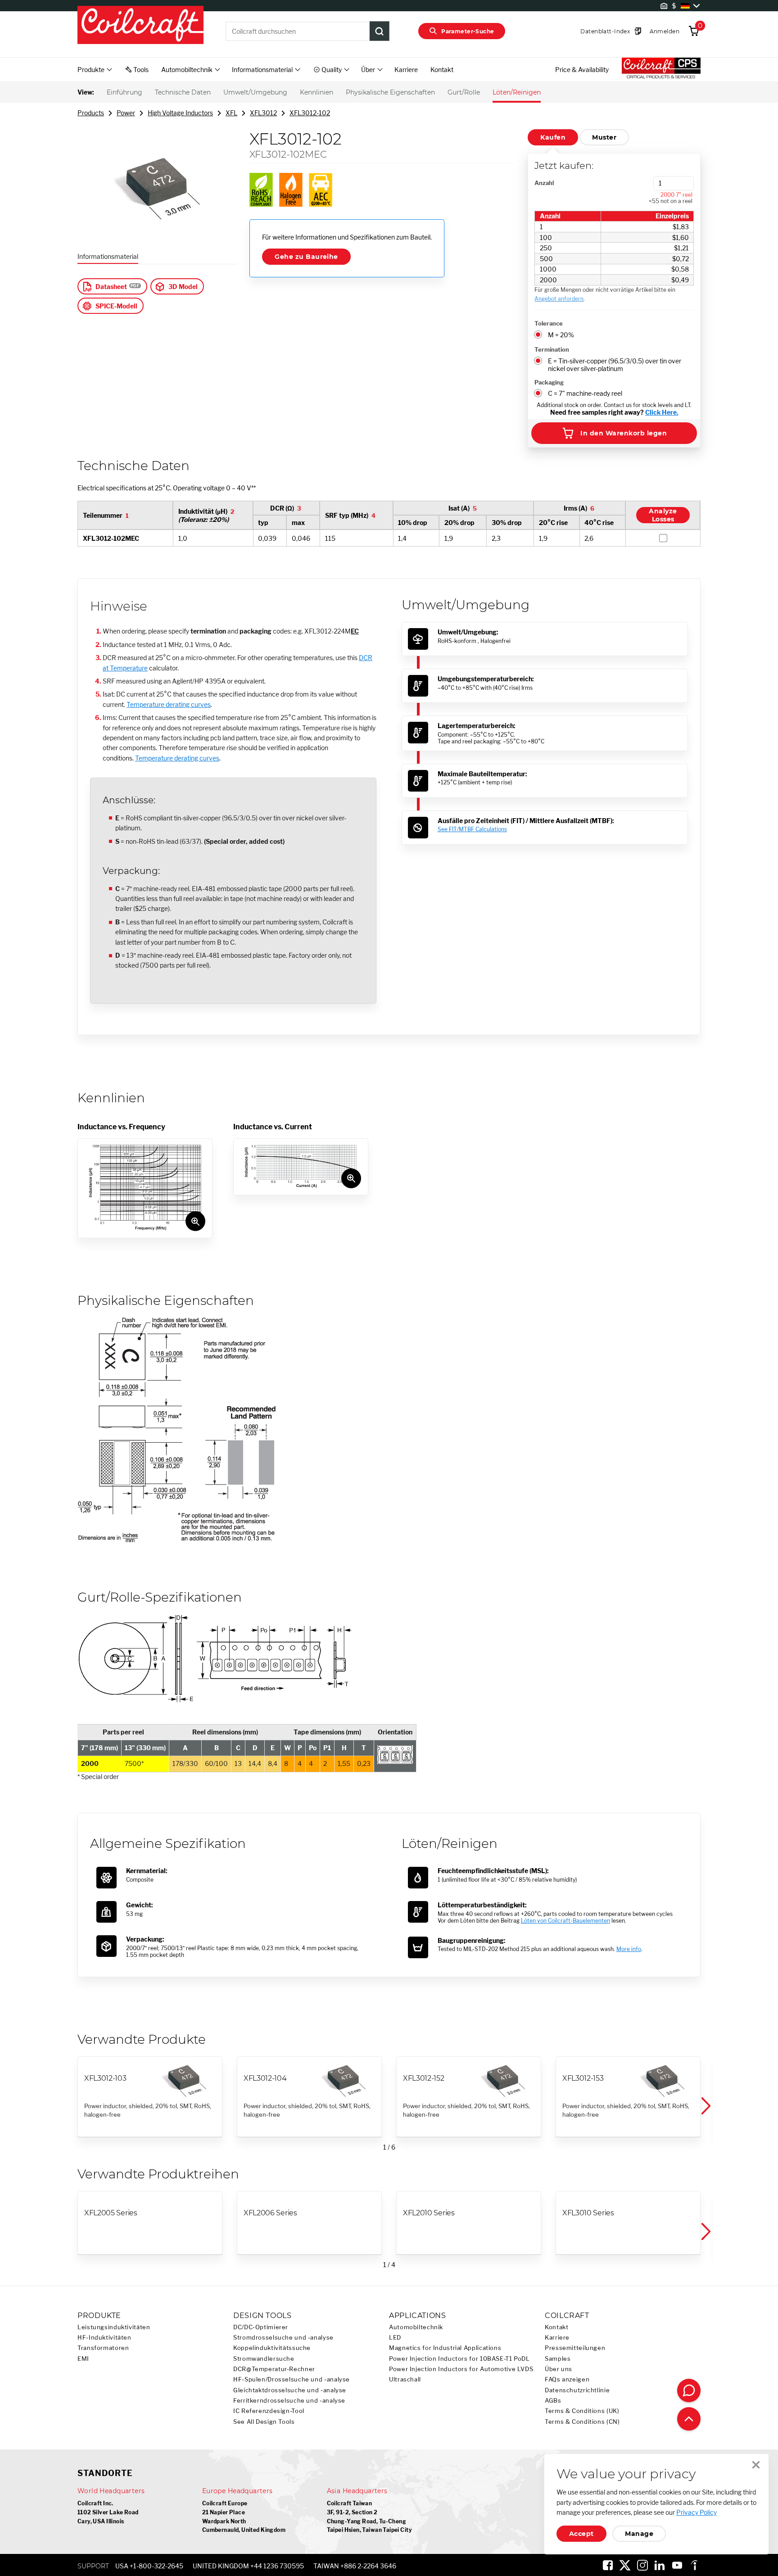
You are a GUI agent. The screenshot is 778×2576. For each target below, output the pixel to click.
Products (91, 113)
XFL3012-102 (310, 113)
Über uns (559, 2369)
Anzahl (544, 183)
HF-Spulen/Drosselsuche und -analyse (292, 2379)
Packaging (549, 382)
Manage (639, 2534)
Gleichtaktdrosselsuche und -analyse (290, 2390)
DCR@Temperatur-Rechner (274, 2369)
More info (629, 1949)
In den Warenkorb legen (624, 433)
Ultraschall (405, 2379)
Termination (552, 349)
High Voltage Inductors (180, 113)
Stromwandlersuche (264, 2359)
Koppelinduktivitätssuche (272, 2348)
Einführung (124, 92)
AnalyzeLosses (663, 516)
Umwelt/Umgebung (255, 92)
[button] (705, 2106)
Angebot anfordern (559, 299)
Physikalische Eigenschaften (390, 92)
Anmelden (665, 31)
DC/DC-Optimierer (261, 2327)
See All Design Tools (264, 2422)
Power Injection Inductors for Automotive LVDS (461, 2369)
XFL (231, 113)
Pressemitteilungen (575, 2348)
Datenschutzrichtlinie (577, 2390)
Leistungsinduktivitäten (114, 2327)
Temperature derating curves (169, 704)
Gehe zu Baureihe (306, 257)
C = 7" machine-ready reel (585, 393)
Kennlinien (317, 92)
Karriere (406, 70)
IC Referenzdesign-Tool (269, 2411)
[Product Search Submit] (380, 31)
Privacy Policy (697, 2512)
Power (126, 113)
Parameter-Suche (468, 31)
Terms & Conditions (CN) (582, 2422)
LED (395, 2338)
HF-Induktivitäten (104, 2338)
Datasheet (111, 287)
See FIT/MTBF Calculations (472, 829)
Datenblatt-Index (605, 31)
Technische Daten (183, 92)
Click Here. (662, 412)
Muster (604, 137)
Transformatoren (103, 2348)
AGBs (553, 2401)
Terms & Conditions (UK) (582, 2411)
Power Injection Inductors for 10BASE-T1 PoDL (459, 2359)
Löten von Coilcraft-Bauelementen (565, 1921)
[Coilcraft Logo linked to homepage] (140, 26)
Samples (558, 2359)
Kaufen (553, 137)
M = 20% (561, 335)
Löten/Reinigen (517, 92)
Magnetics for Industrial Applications (445, 2348)
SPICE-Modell (116, 306)
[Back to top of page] (689, 2419)
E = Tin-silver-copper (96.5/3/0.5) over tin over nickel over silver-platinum (615, 365)
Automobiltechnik (416, 2327)
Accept (581, 2534)
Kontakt (442, 70)
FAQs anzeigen (567, 2379)
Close (756, 2465)
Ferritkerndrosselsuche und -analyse (289, 2401)
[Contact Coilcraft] (689, 2390)
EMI (83, 2359)
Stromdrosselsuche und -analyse (283, 2338)
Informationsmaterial (108, 256)
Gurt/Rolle (464, 92)
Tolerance (549, 323)
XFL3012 (263, 113)
